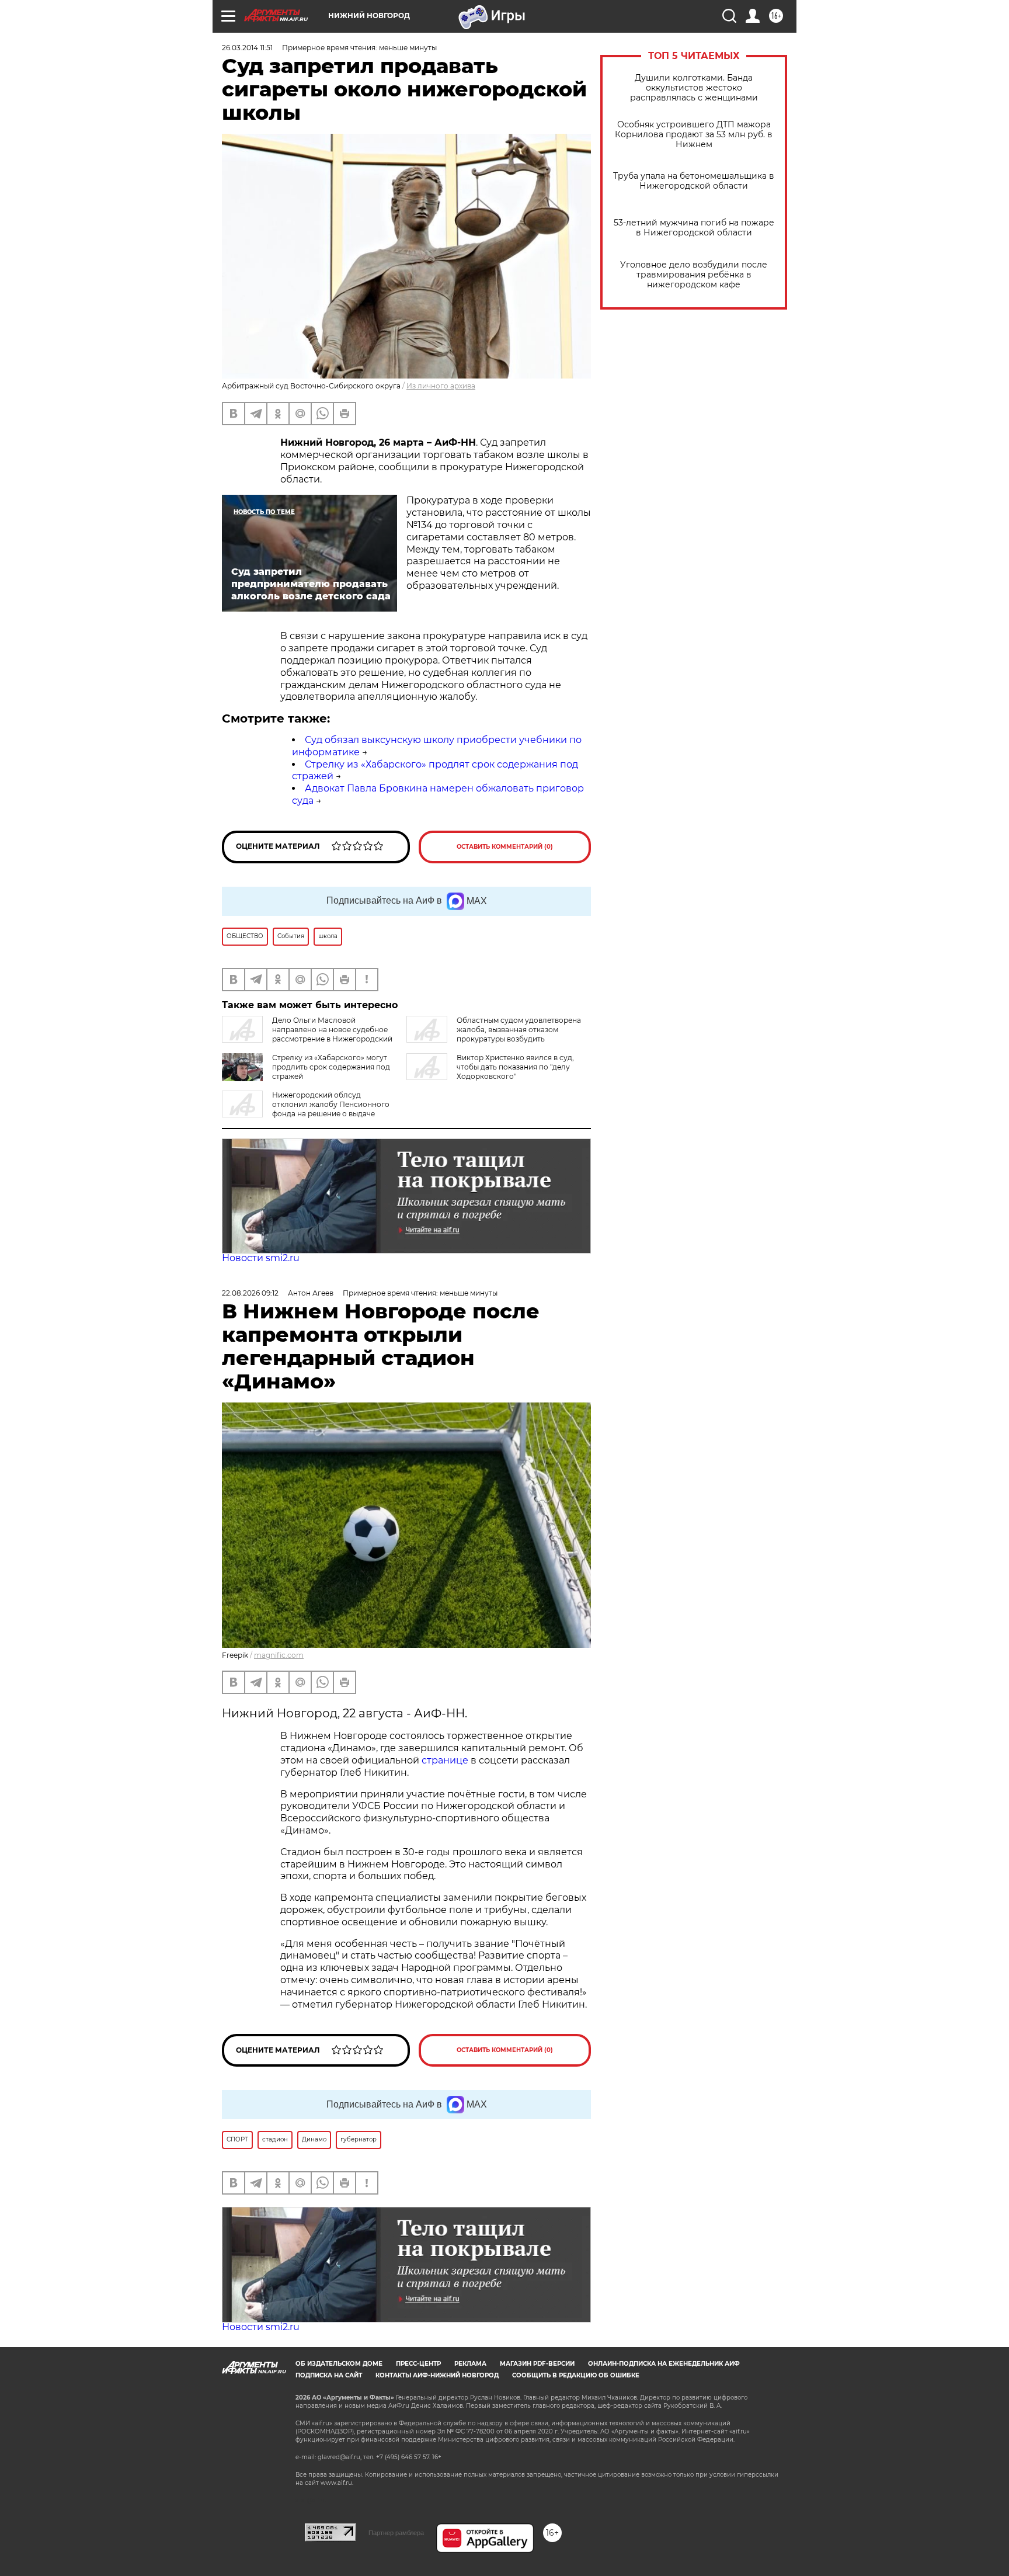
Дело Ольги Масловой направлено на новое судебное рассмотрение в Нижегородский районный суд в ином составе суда (307, 1034)
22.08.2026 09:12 (250, 1293)
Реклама (470, 2364)
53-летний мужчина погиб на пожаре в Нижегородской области (694, 228)
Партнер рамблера (396, 2533)
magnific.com (279, 1655)
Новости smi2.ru (261, 1258)
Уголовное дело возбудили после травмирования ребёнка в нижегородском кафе (694, 275)
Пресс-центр (418, 2364)
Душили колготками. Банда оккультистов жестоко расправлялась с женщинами (694, 88)
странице (445, 1760)
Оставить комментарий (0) (505, 847)
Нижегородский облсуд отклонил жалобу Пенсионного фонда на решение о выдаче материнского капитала (306, 1109)
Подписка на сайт (329, 2375)
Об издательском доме (339, 2364)
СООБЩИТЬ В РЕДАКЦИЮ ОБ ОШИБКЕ (576, 2375)
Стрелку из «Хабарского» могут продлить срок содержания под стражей (331, 1067)
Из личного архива (441, 386)
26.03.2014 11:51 (247, 48)
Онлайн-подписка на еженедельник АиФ (664, 2364)
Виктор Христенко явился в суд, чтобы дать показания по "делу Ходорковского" (515, 1067)
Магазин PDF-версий (537, 2364)
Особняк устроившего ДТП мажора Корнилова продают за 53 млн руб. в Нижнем (694, 135)
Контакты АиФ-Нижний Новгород (437, 2375)
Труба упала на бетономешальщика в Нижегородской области (694, 181)
